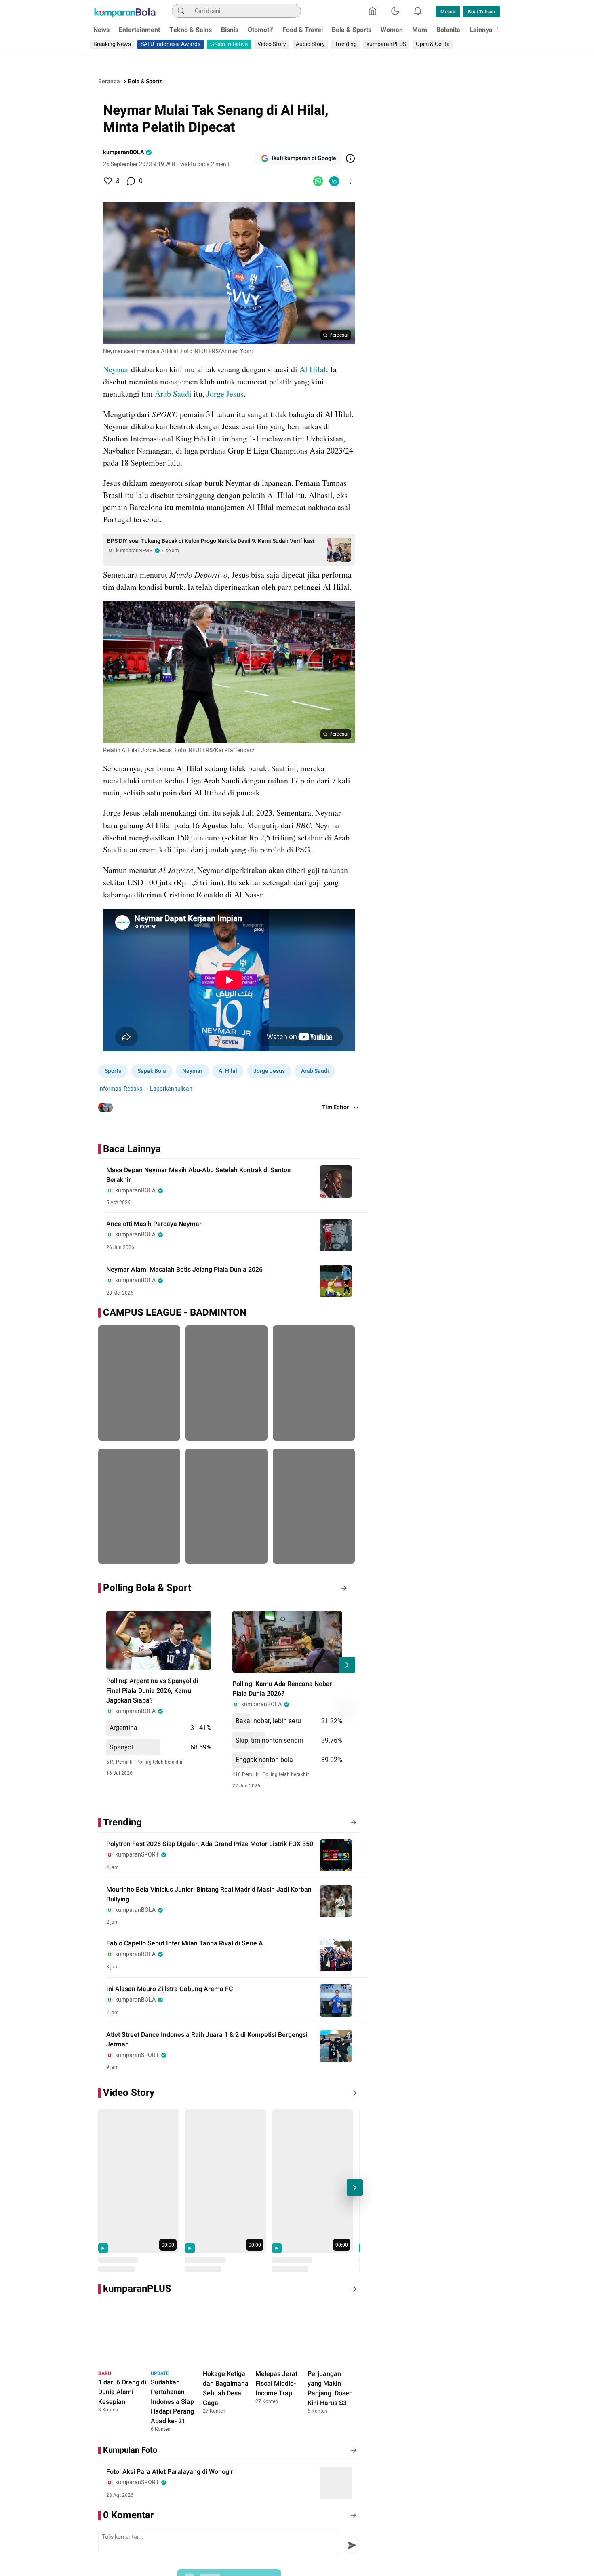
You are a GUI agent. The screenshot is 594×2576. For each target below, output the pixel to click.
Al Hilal (313, 369)
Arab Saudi (173, 393)
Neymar (116, 369)
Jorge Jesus (225, 393)
